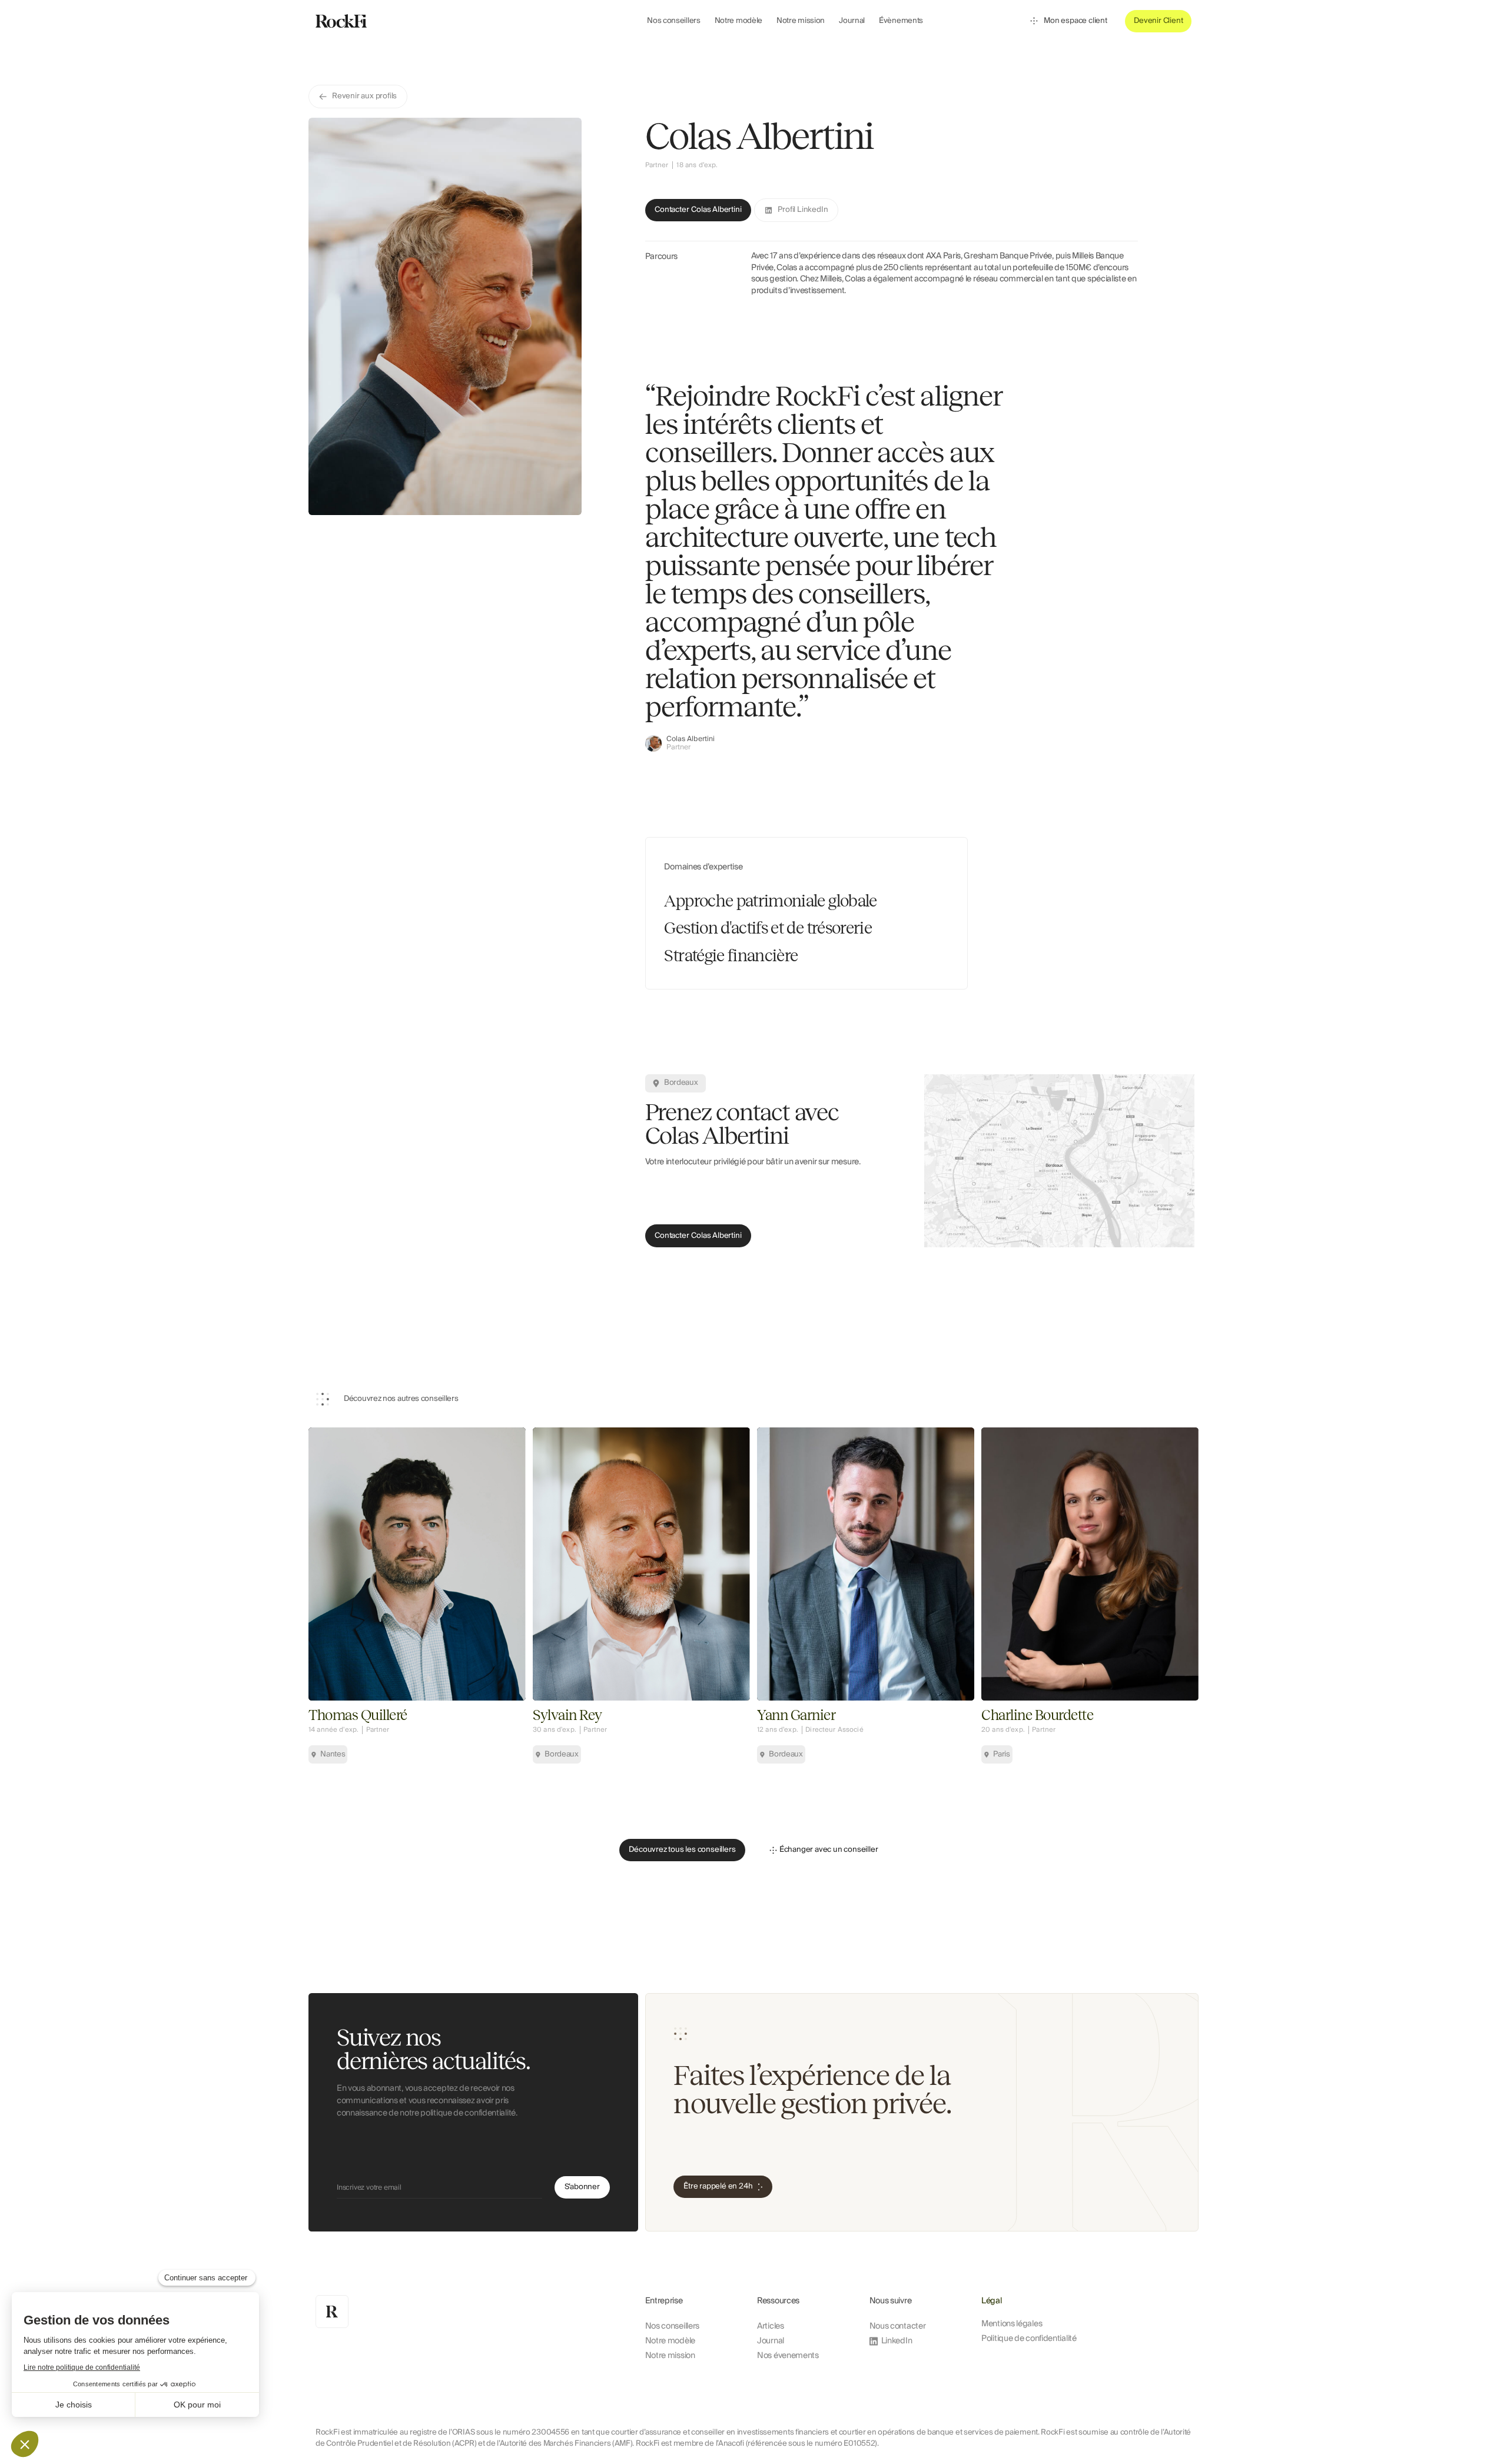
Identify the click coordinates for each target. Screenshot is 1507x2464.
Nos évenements (788, 2356)
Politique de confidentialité (1029, 2339)
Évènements (901, 21)
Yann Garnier (796, 1715)
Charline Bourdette (1037, 1715)
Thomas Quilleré (358, 1715)
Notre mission (801, 21)
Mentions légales (1012, 2324)
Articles (771, 2326)
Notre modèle (738, 21)
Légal (992, 2301)
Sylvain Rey (567, 1715)
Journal (852, 21)
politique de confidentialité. (469, 2113)
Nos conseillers (674, 21)
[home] (394, 21)
